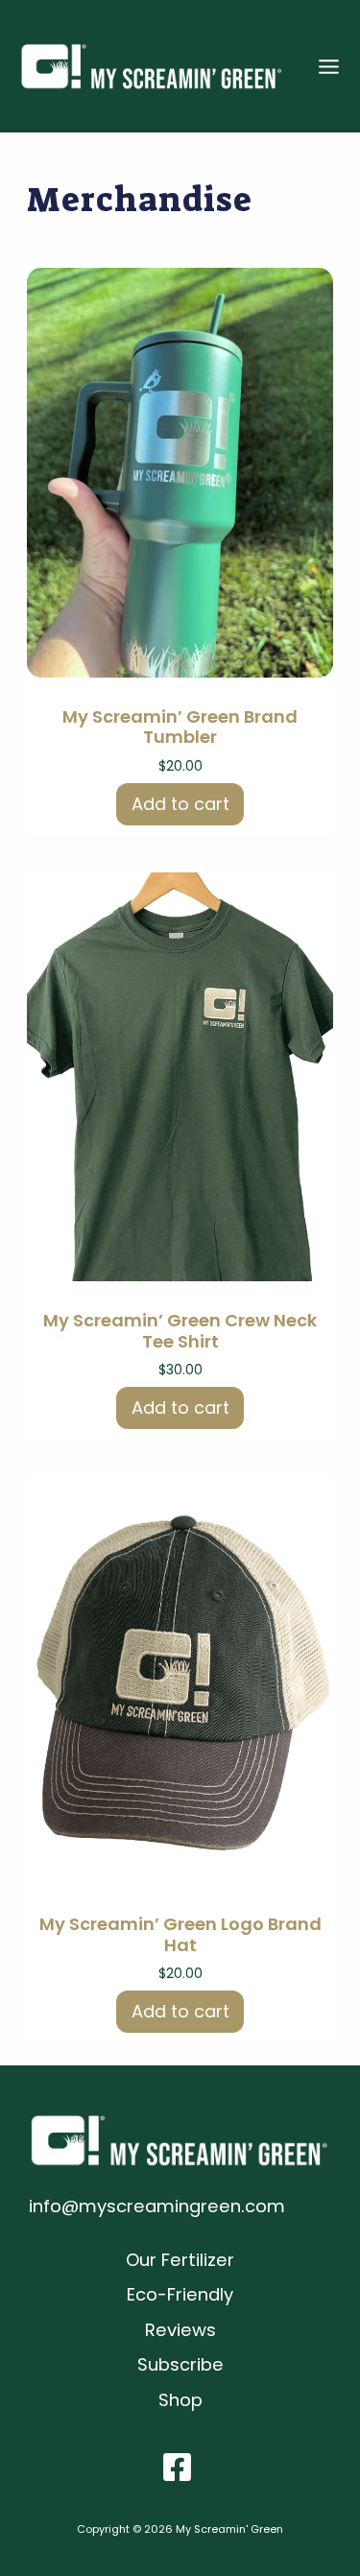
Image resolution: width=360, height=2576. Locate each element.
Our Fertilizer (180, 2260)
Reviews (180, 2330)
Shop (180, 2400)
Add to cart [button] (180, 804)
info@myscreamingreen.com (157, 2206)
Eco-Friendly (180, 2294)
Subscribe (180, 2364)
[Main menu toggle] (329, 67)
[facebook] (180, 2467)
